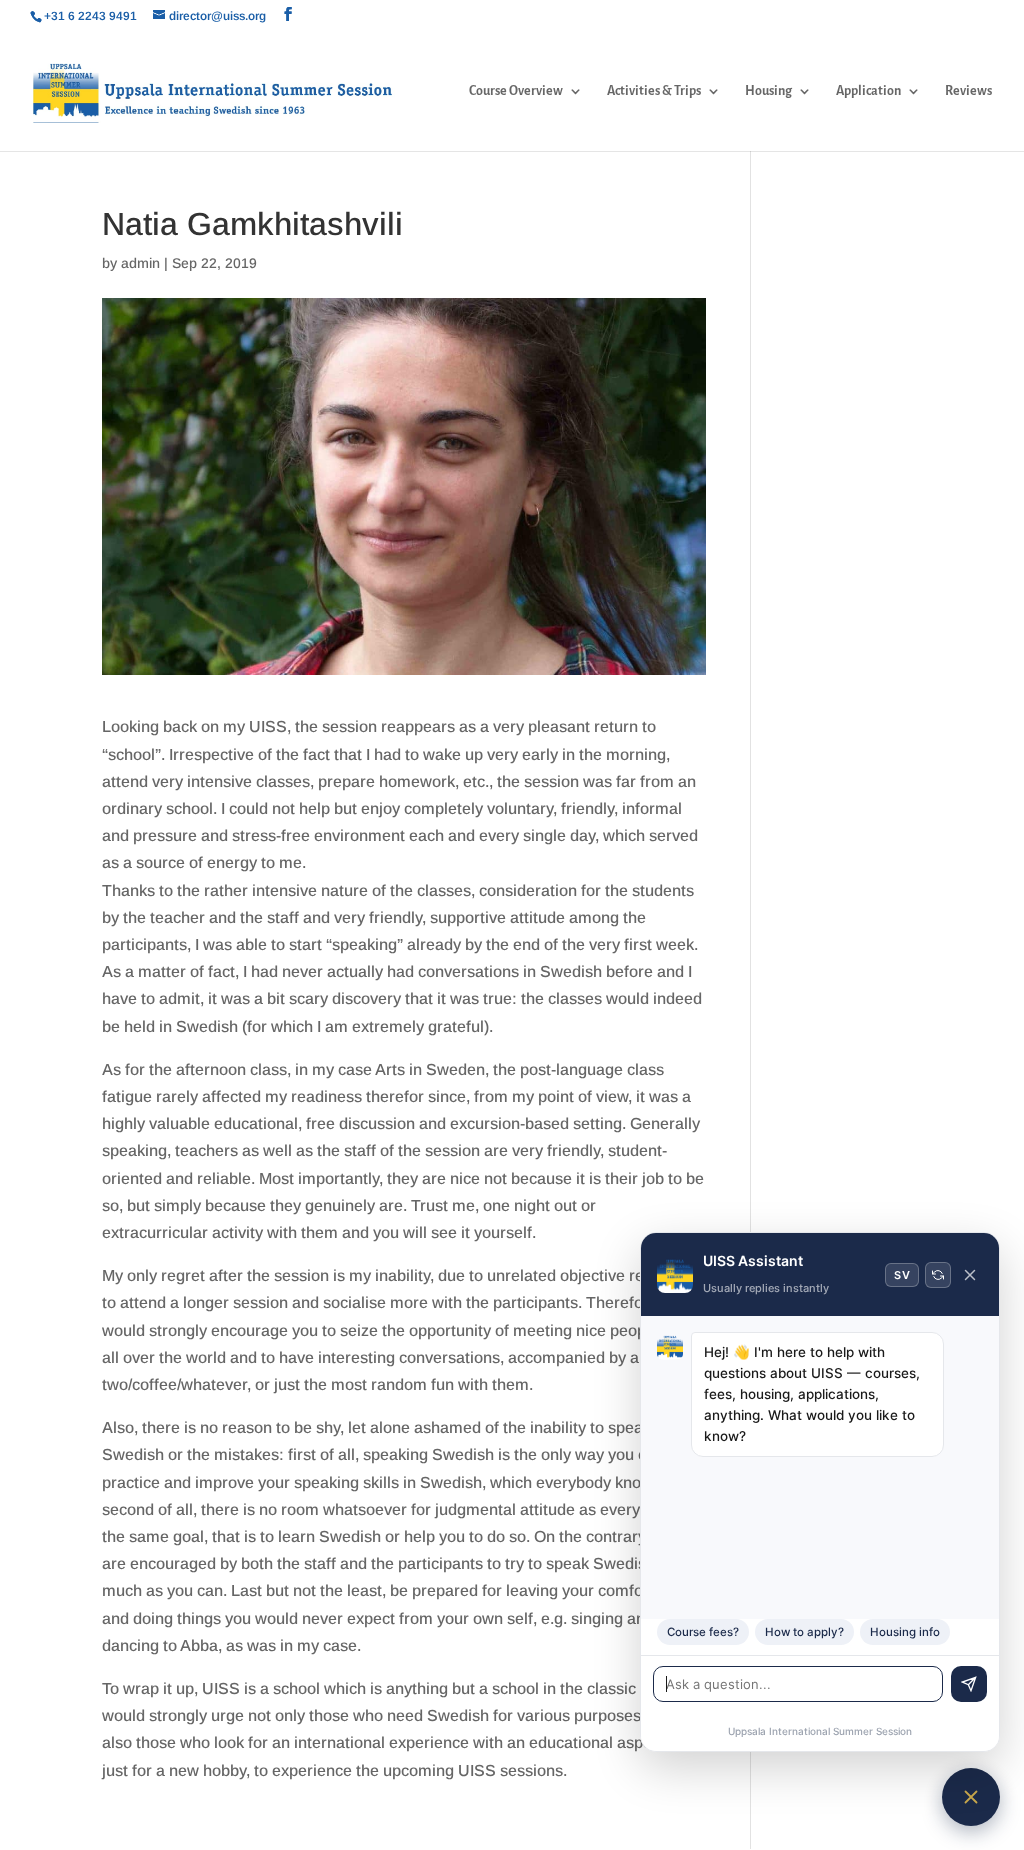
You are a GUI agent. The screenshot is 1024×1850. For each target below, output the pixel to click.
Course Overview (516, 91)
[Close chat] (970, 1275)
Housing (768, 91)
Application (868, 91)
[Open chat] (971, 1797)
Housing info (905, 1632)
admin (140, 263)
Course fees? (703, 1632)
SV (902, 1275)
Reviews (968, 91)
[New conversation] (938, 1275)
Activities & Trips (654, 91)
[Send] (969, 1684)
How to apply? (804, 1632)
